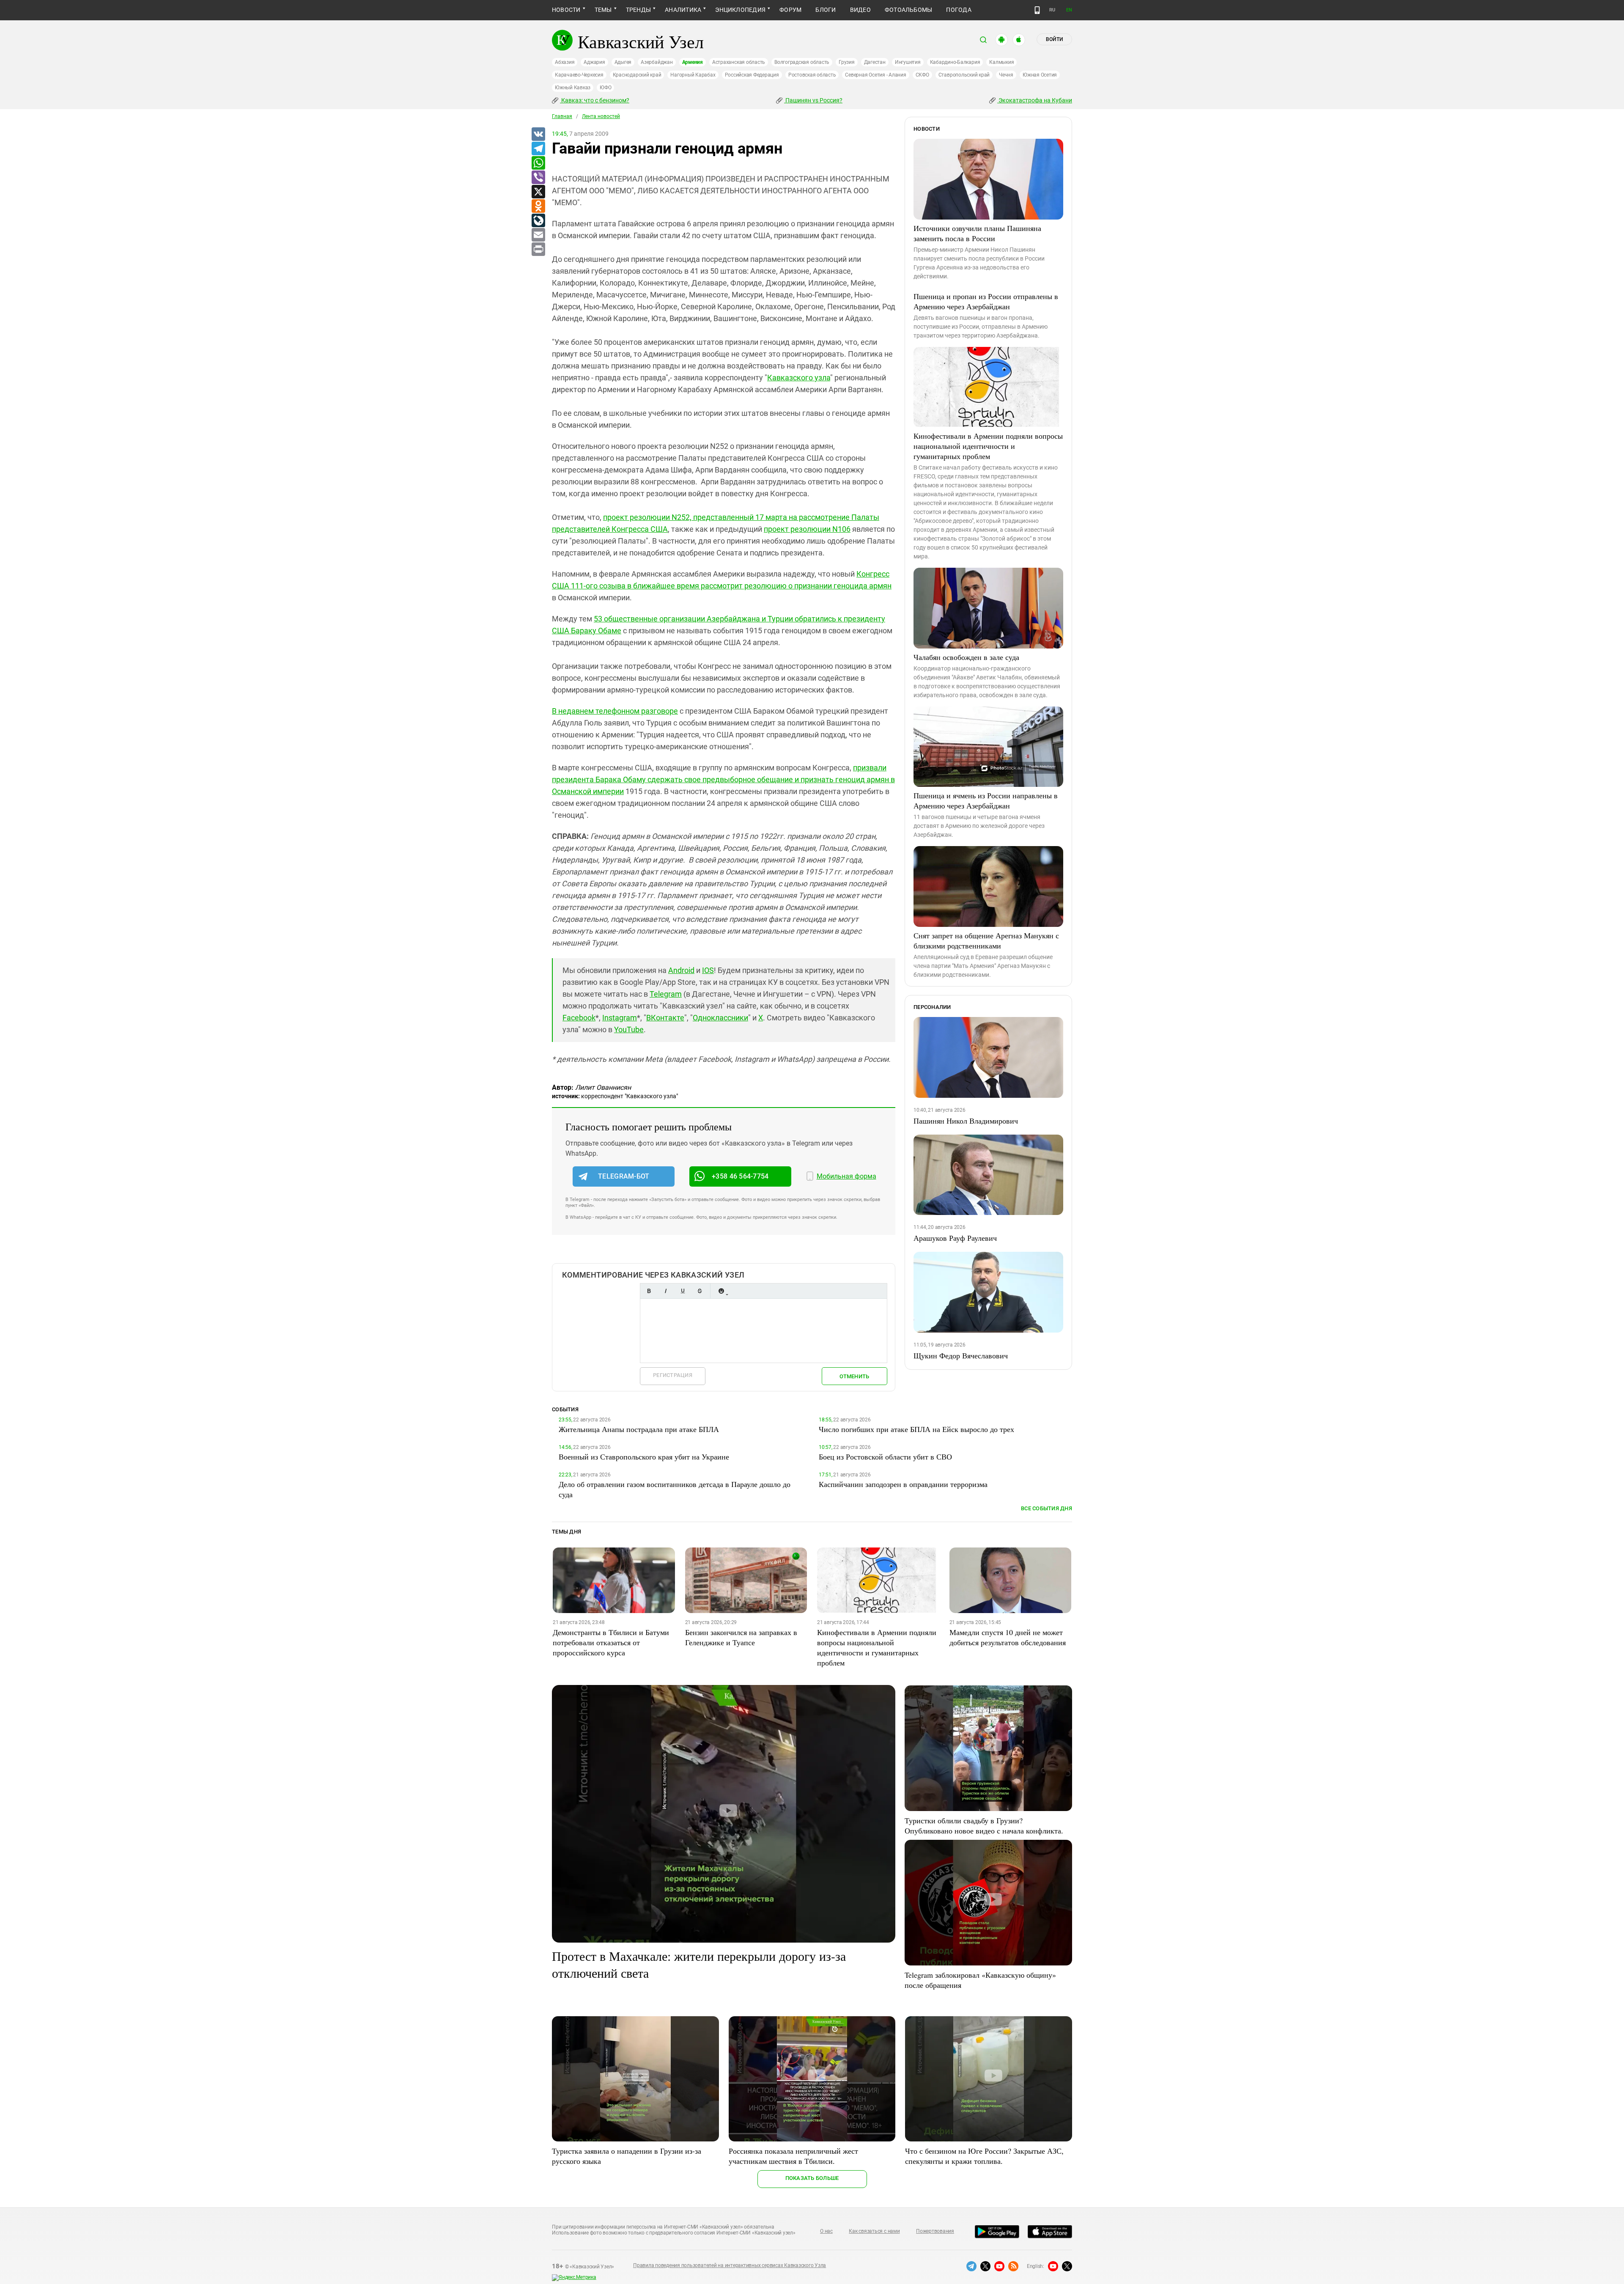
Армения (693, 62)
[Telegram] (538, 149)
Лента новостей (601, 116)
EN (1069, 10)
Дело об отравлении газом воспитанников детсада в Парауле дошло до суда (675, 1489)
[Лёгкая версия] (1037, 10)
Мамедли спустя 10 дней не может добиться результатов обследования (1008, 1637)
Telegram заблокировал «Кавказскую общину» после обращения (980, 1980)
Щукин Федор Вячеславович (961, 1355)
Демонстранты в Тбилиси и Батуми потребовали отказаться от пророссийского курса (611, 1642)
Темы (603, 10)
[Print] (538, 250)
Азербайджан (657, 62)
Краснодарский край (637, 75)
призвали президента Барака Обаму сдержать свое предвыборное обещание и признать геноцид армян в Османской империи (723, 779)
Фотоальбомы (909, 10)
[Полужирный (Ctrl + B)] (649, 1291)
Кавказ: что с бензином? (595, 100)
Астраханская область (739, 62)
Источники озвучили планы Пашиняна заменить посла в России (977, 233)
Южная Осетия (1040, 75)
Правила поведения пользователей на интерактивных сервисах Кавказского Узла (730, 2265)
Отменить (854, 1376)
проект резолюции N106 (807, 529)
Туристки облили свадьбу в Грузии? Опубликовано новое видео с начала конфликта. (984, 1825)
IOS (708, 970)
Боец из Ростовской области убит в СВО (885, 1457)
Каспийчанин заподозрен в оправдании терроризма (903, 1484)
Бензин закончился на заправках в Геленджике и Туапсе (741, 1637)
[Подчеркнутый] (683, 1291)
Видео (860, 10)
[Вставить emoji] (721, 1291)
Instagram (620, 1018)
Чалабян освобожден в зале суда (966, 657)
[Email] (538, 235)
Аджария (594, 62)
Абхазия (565, 62)
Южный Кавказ (573, 88)
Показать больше (812, 2178)
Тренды (638, 10)
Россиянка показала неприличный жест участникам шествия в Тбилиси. (793, 2156)
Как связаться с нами (874, 2231)
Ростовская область (812, 75)
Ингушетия (908, 62)
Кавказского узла (799, 378)
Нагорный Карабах (693, 75)
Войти (1054, 39)
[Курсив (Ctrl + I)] (666, 1291)
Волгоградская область (802, 62)
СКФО (922, 75)
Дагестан (875, 62)
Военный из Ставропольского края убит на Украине (644, 1457)
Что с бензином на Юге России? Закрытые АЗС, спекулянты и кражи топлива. (984, 2156)
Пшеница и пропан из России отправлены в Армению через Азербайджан (986, 301)
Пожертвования (935, 2231)
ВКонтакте (665, 1018)
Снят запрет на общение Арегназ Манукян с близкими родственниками (986, 940)
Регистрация (673, 1375)
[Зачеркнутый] (700, 1291)
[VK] (538, 135)
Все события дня (1047, 1508)
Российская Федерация (752, 75)
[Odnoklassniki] (538, 206)
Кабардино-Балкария (955, 62)
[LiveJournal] (538, 221)
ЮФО (605, 88)
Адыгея (623, 62)
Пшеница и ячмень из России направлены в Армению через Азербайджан (986, 800)
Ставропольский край (964, 75)
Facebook (579, 1018)
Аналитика (683, 10)
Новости (566, 10)
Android (681, 970)
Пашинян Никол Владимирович (966, 1121)
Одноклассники (720, 1018)
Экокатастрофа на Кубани (1035, 100)
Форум (790, 10)
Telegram (666, 994)
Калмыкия (1001, 62)
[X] (538, 192)
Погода (959, 10)
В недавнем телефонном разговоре (615, 711)
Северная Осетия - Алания (875, 75)
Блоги (826, 10)
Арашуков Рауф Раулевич (955, 1238)
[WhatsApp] (538, 163)
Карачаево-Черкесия (579, 75)
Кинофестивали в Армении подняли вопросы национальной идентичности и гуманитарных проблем (988, 446)
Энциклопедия (740, 10)
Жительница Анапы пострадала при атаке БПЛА (639, 1429)
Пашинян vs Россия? (813, 100)
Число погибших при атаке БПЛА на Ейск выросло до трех (916, 1429)
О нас (826, 2231)
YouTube (629, 1029)
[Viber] (538, 178)
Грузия (847, 62)
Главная (562, 116)
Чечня (1006, 75)
